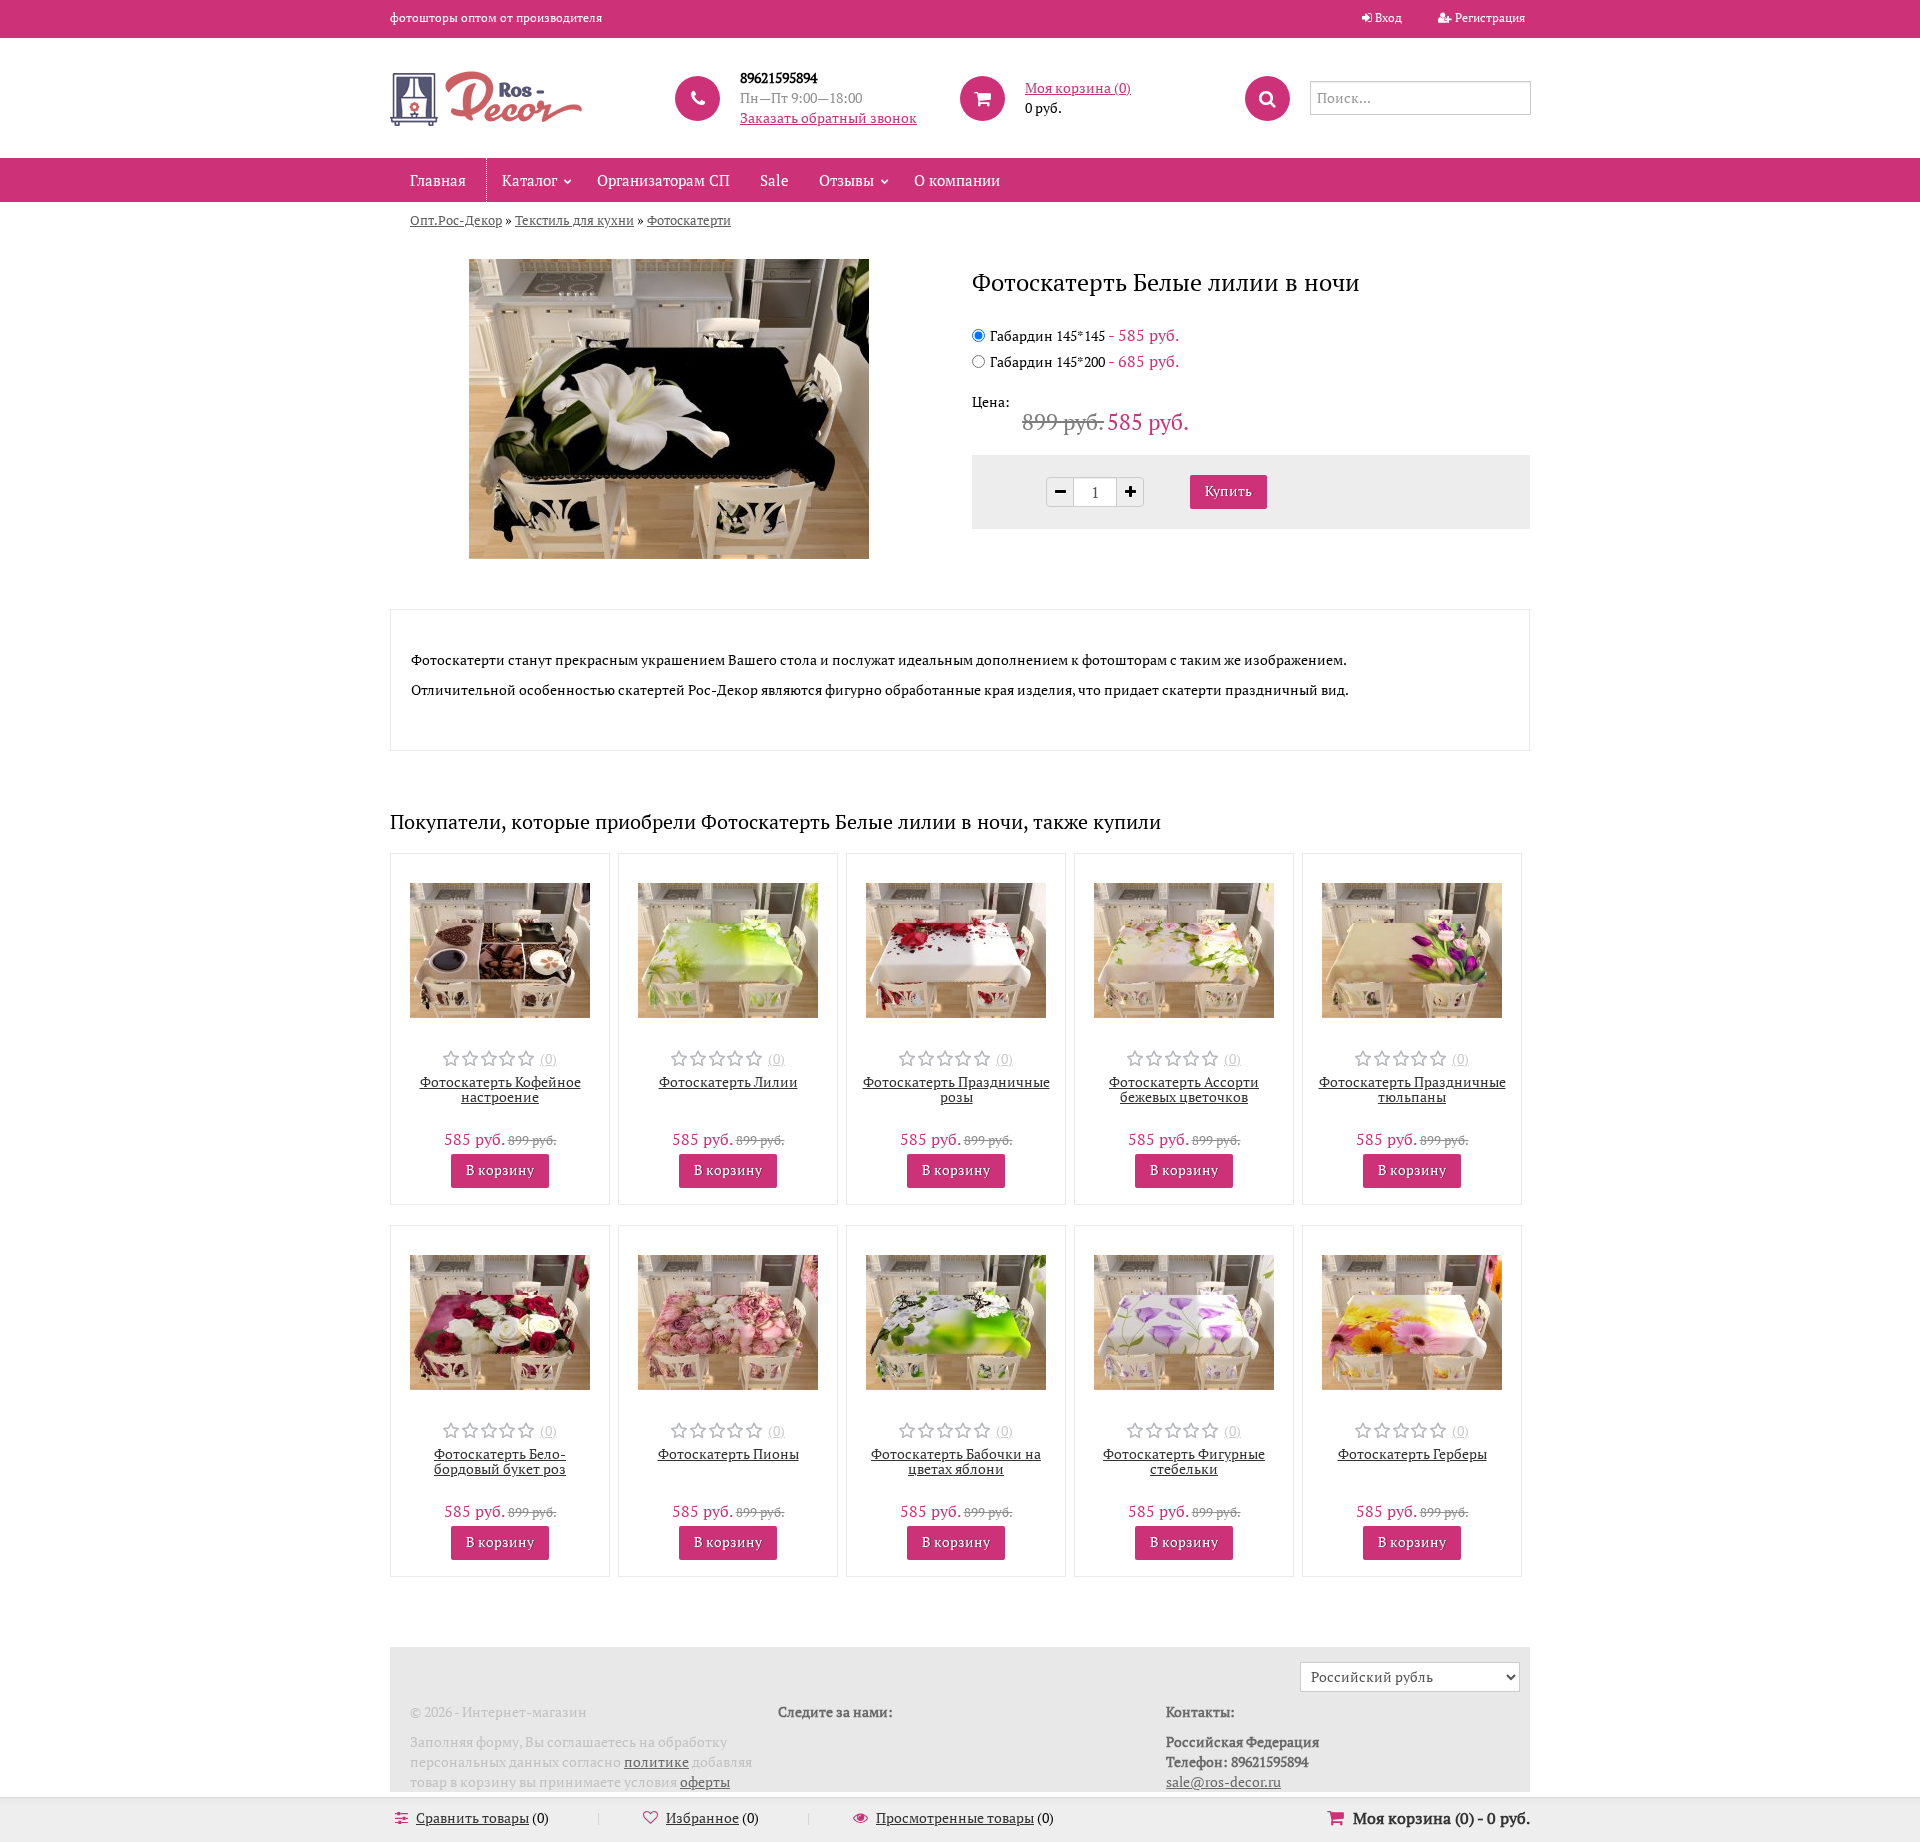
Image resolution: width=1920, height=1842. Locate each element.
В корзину (500, 1169)
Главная (438, 180)
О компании (957, 180)
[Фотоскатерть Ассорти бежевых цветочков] (1184, 948)
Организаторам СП (663, 180)
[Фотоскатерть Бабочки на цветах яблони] (956, 1320)
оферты (705, 1781)
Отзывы (846, 180)
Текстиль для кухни (574, 220)
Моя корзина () (1078, 87)
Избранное (702, 1817)
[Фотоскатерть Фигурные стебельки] (1184, 1320)
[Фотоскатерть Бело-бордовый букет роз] (500, 1320)
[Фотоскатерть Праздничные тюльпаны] (1412, 948)
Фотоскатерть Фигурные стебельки (1184, 1461)
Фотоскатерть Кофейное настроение (500, 1089)
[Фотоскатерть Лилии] (728, 948)
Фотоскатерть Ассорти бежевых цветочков (1184, 1089)
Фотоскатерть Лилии (728, 1081)
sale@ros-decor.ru (1223, 1781)
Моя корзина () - (1441, 1818)
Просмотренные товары (955, 1817)
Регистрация (1490, 17)
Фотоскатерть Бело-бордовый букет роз (500, 1461)
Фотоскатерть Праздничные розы (956, 1089)
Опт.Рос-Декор (456, 220)
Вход (1388, 17)
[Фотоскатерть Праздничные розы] (956, 948)
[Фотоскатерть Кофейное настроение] (500, 948)
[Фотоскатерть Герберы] (1412, 1320)
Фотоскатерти (689, 220)
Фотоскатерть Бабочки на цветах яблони (956, 1461)
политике (656, 1761)
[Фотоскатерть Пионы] (728, 1320)
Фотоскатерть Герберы (1412, 1453)
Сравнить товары (472, 1817)
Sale (774, 180)
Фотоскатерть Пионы (728, 1453)
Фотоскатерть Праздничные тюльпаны (1412, 1089)
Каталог (529, 180)
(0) (548, 1058)
